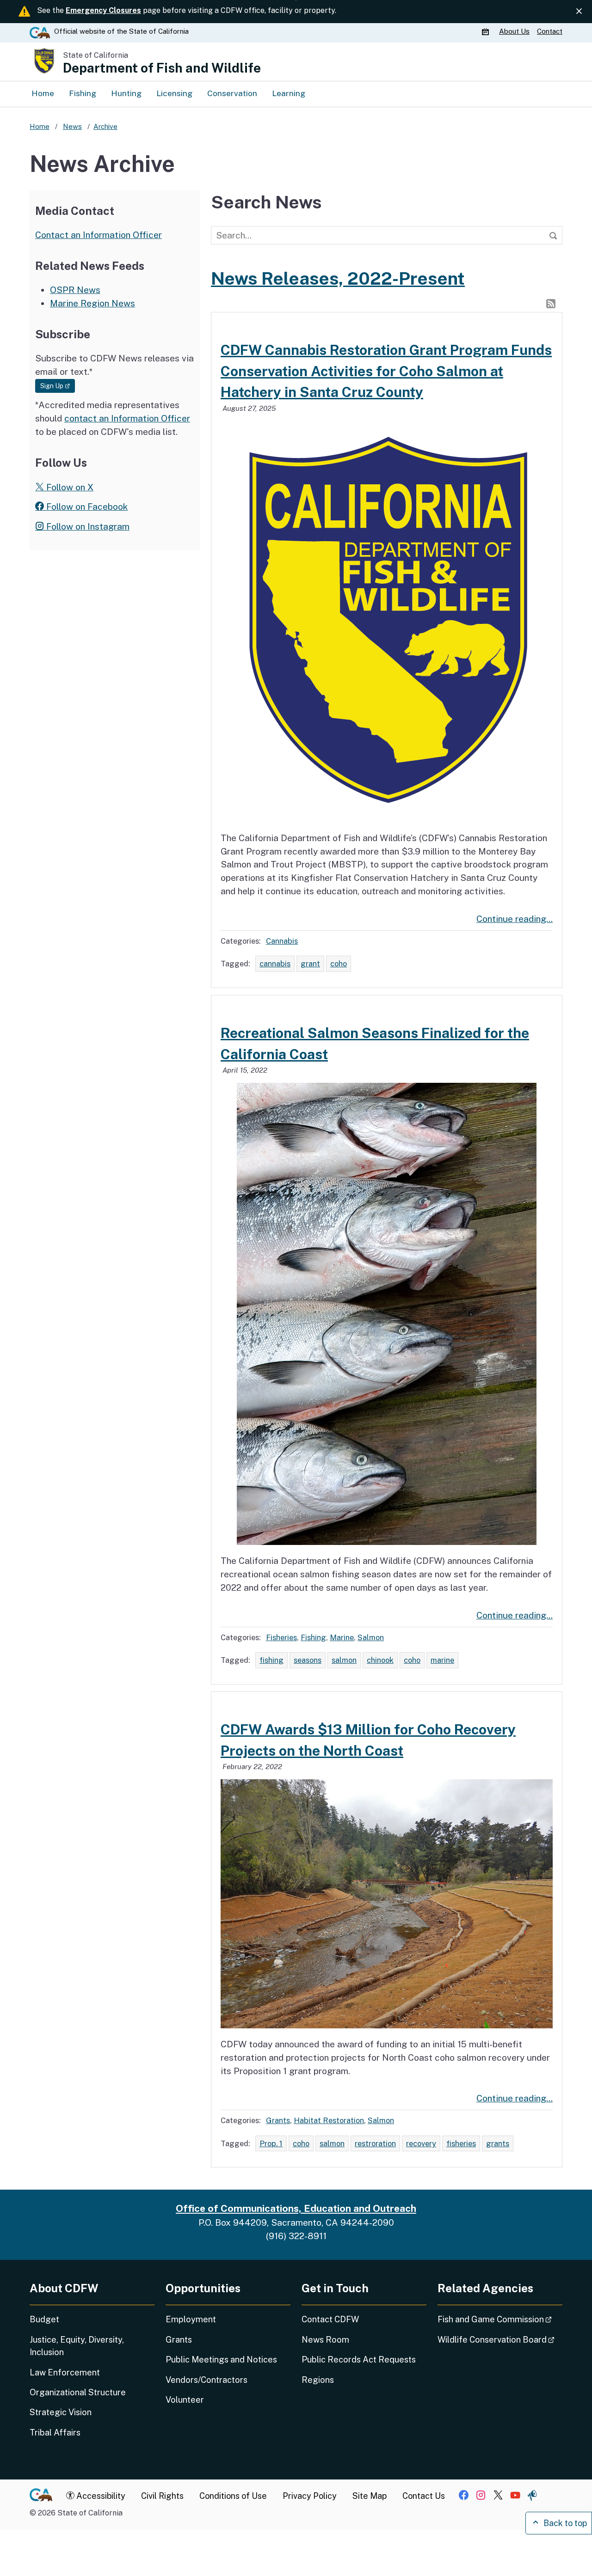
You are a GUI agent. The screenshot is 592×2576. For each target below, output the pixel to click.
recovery (421, 2143)
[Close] (579, 11)
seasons (308, 1660)
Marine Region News (92, 303)
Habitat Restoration (329, 2120)
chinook (380, 1660)
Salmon (371, 1637)
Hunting (126, 93)
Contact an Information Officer (99, 235)
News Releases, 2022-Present (338, 278)
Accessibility (100, 2496)
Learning (289, 93)
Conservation (232, 93)
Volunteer (185, 2400)
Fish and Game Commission (500, 2319)
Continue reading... (515, 919)
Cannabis (282, 941)
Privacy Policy (310, 2496)
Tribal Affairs (55, 2433)
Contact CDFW (330, 2319)
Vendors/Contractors (207, 2380)
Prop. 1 (271, 2143)
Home (43, 93)
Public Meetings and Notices (221, 2359)
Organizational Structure (78, 2392)
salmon (344, 1660)
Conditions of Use (233, 2496)
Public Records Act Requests (359, 2359)
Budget (44, 2319)
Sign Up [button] (58, 386)
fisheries (461, 2143)
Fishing (83, 93)
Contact (550, 31)
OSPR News (75, 290)
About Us (514, 31)
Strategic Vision (61, 2412)
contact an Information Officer (127, 418)
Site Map (370, 2496)
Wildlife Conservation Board (500, 2339)
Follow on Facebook (86, 507)
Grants (278, 2120)
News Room (325, 2340)
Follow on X (69, 487)
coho (339, 964)
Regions (318, 2380)
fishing (271, 1660)
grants (498, 2143)
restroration (375, 2143)
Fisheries (281, 1637)
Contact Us (424, 2496)
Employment (191, 2319)
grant (310, 964)
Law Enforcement (65, 2372)
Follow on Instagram (87, 526)
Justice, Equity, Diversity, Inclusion (77, 2346)
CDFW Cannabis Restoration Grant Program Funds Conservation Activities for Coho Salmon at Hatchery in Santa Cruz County (386, 371)
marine (442, 1660)
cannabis (275, 964)
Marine (342, 1637)
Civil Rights (162, 2496)
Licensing (174, 93)
